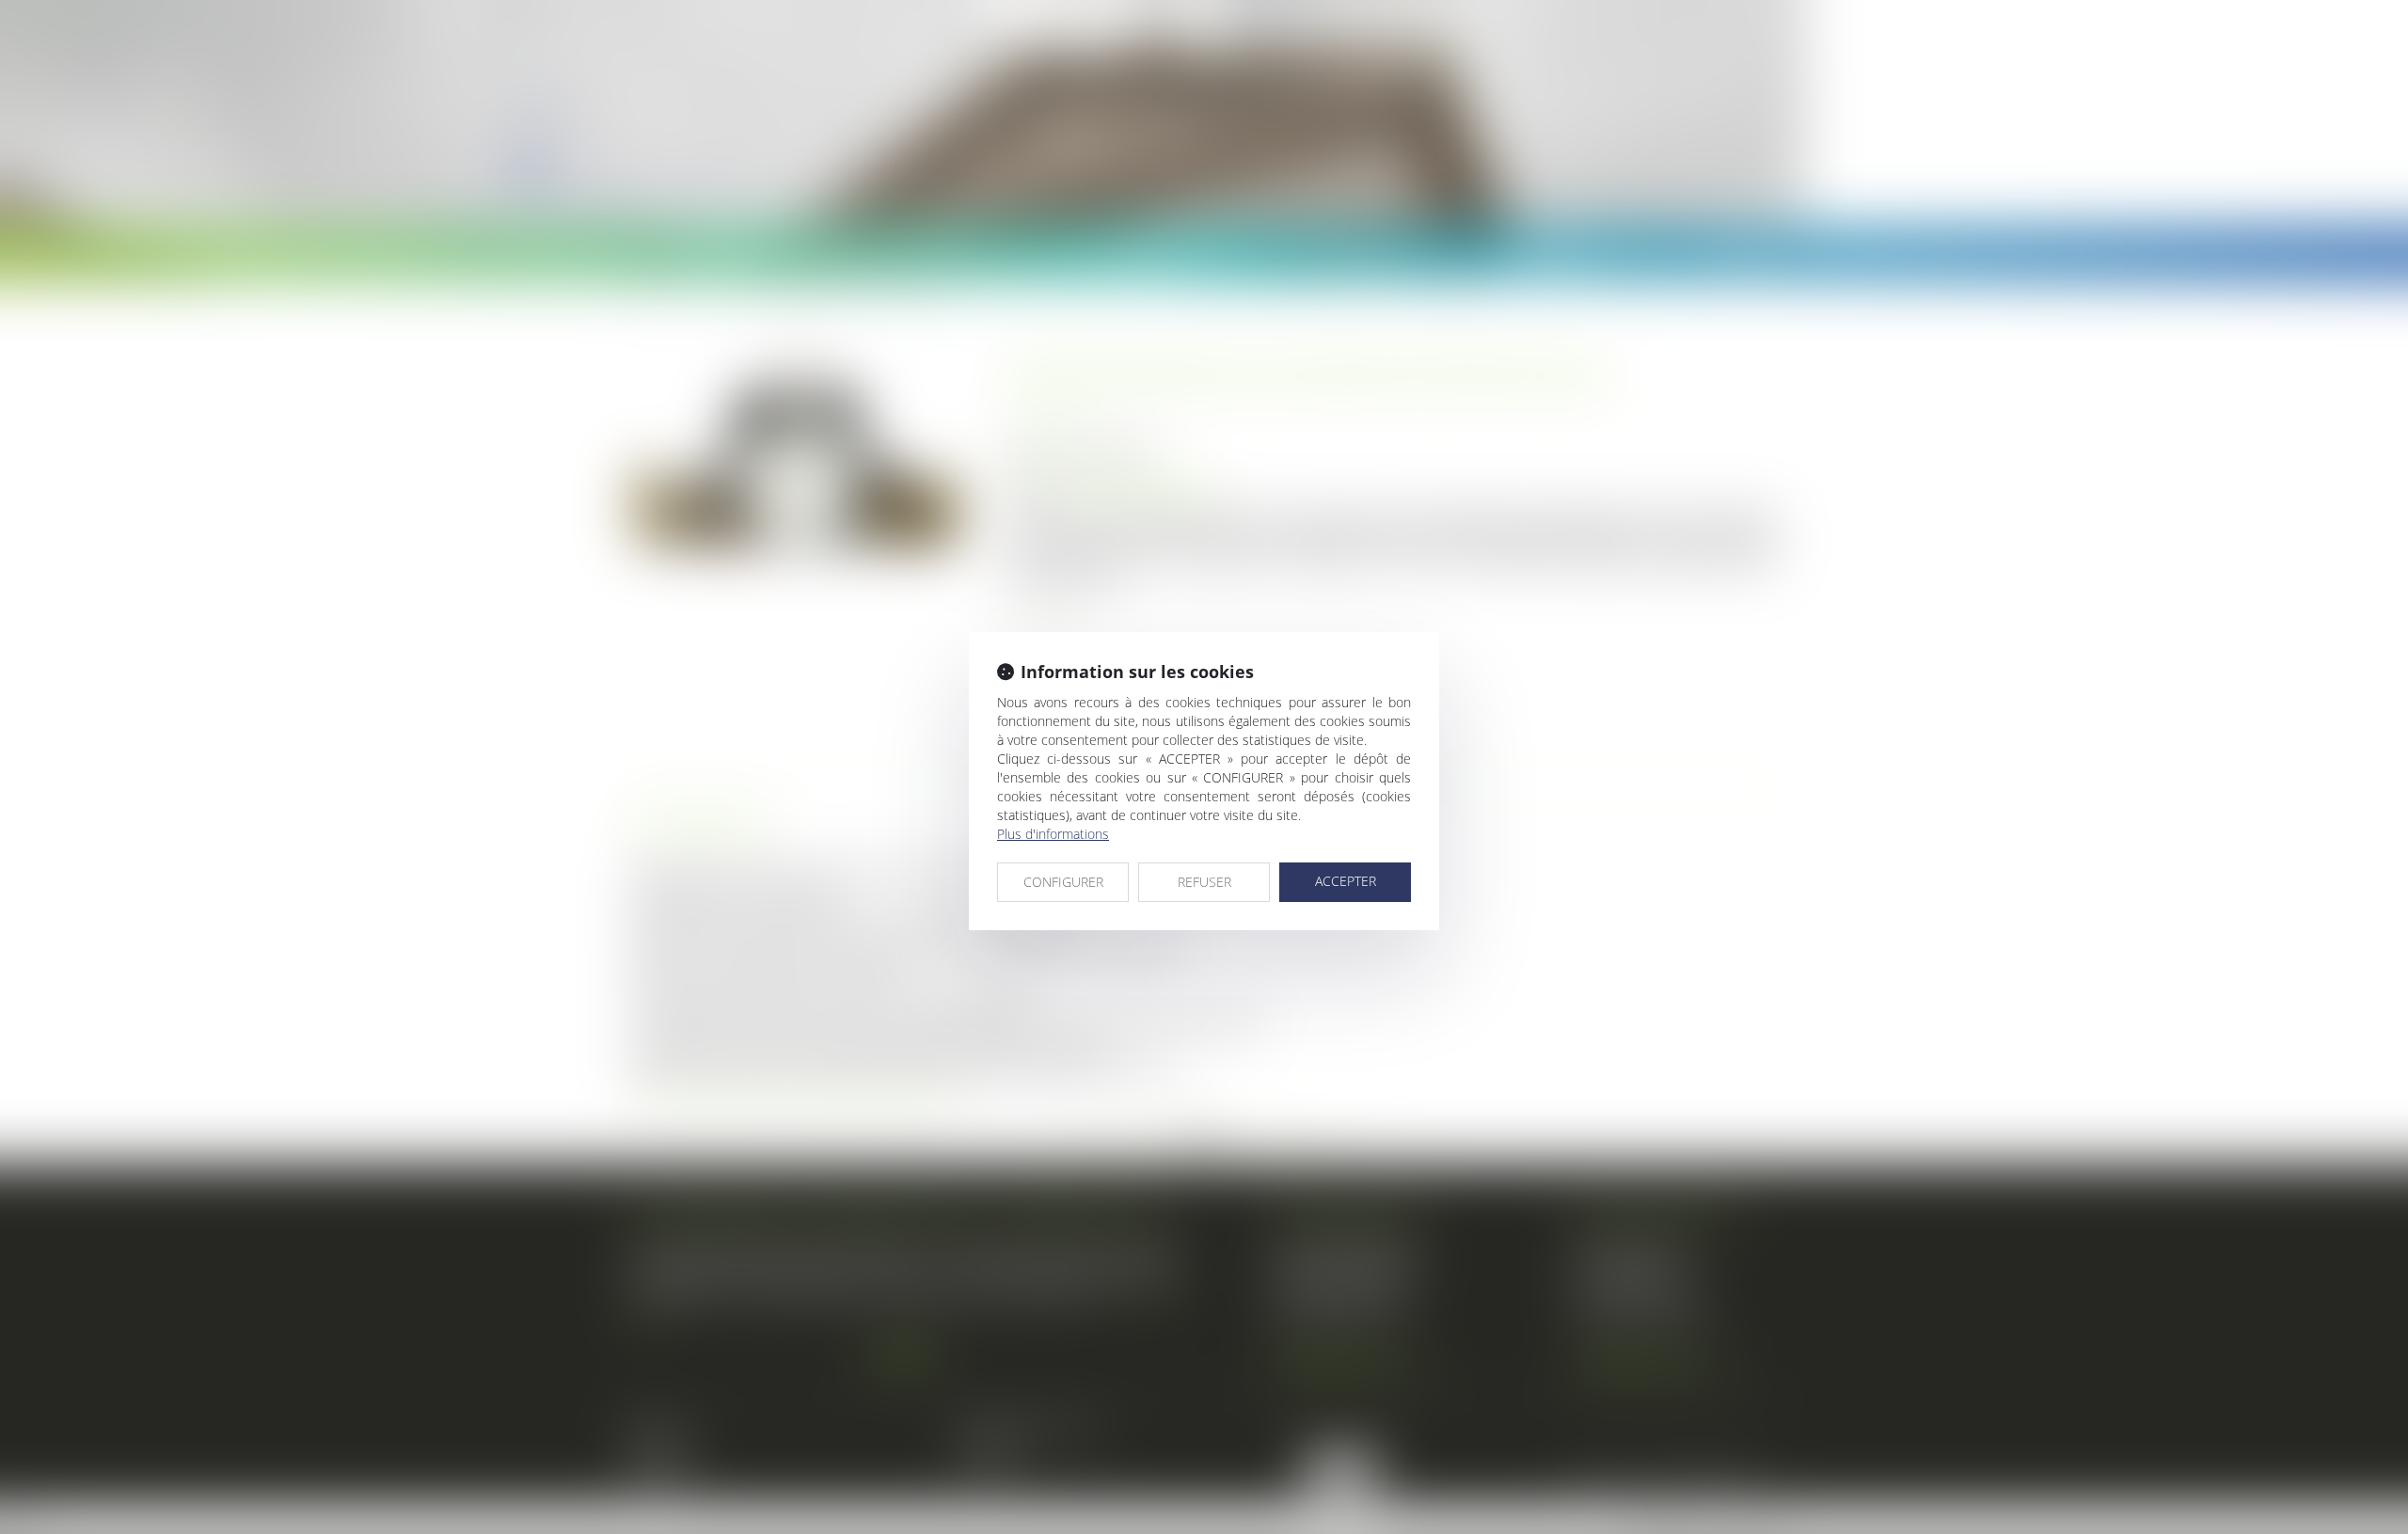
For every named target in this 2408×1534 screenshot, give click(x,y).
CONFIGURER (1063, 882)
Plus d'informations (1053, 834)
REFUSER (1204, 882)
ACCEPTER (1346, 881)
